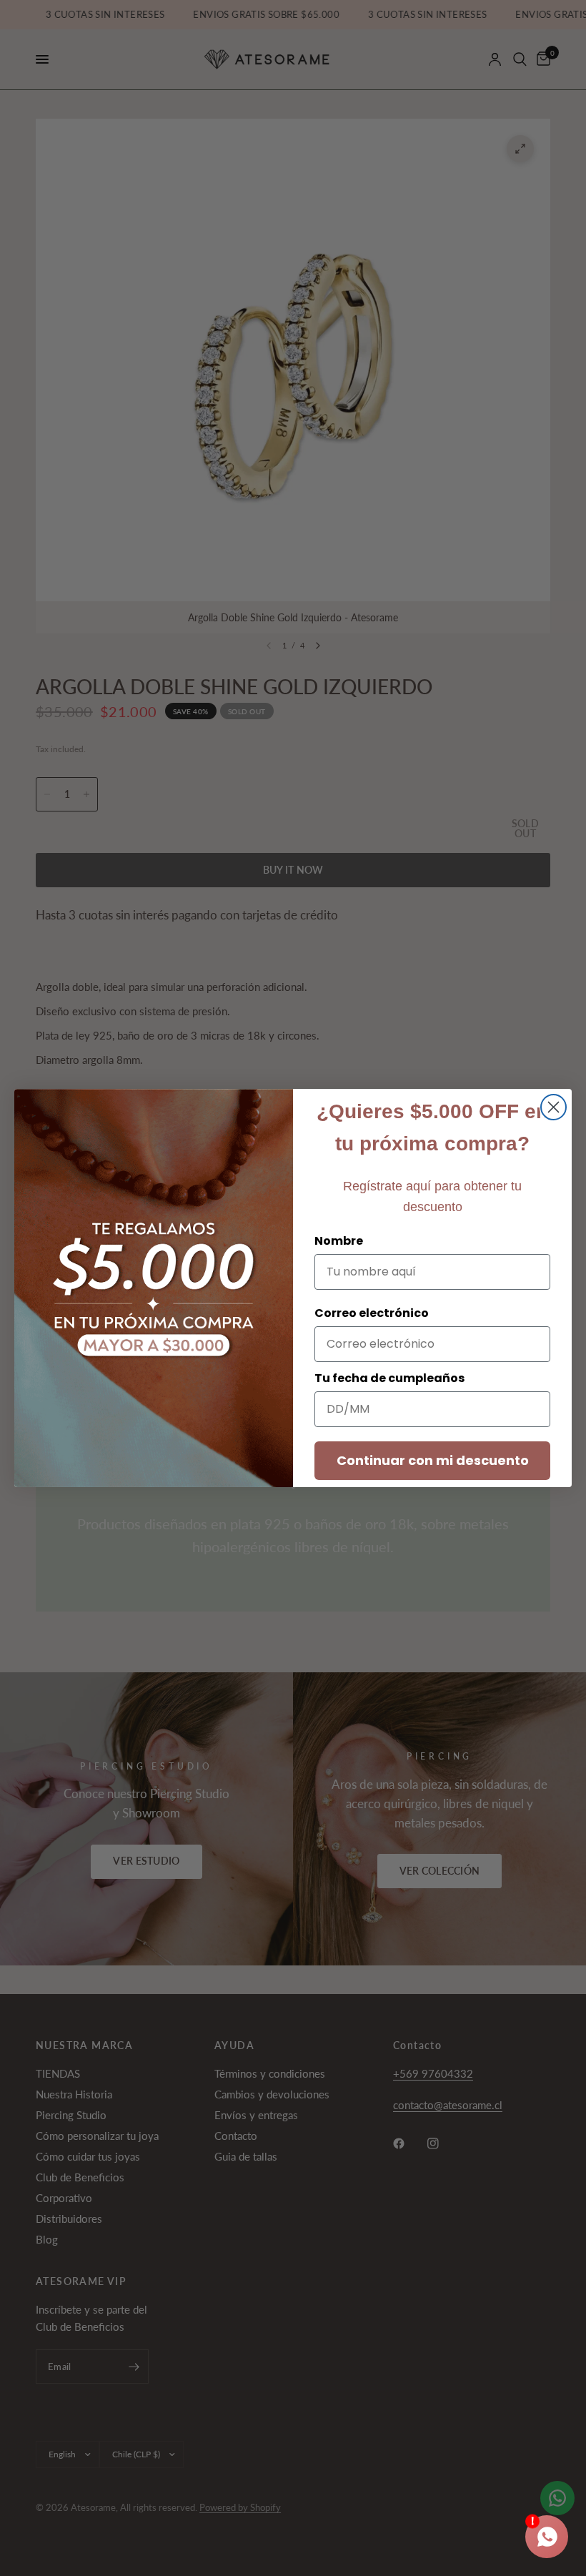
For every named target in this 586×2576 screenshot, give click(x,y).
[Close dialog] (553, 1107)
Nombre (339, 1241)
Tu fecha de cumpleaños (389, 1378)
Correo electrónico (372, 1313)
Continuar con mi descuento (433, 1460)
